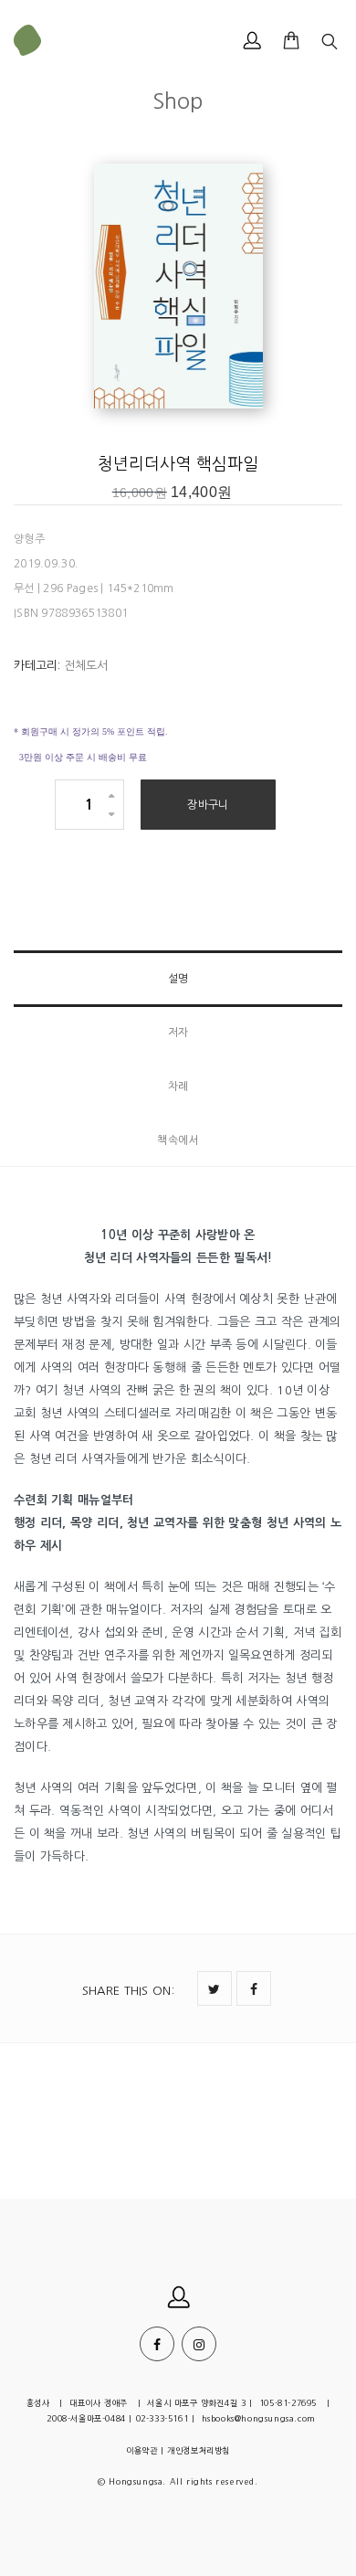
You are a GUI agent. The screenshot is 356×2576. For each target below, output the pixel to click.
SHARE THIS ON (128, 1991)
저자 (178, 1033)
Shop (178, 101)
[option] (178, 288)
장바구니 (208, 805)
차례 (178, 1087)
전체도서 (86, 666)
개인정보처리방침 (199, 2450)
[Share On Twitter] (215, 1988)
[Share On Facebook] (254, 1988)
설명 (178, 979)
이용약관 (141, 2450)
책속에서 (178, 1140)
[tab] (178, 979)
